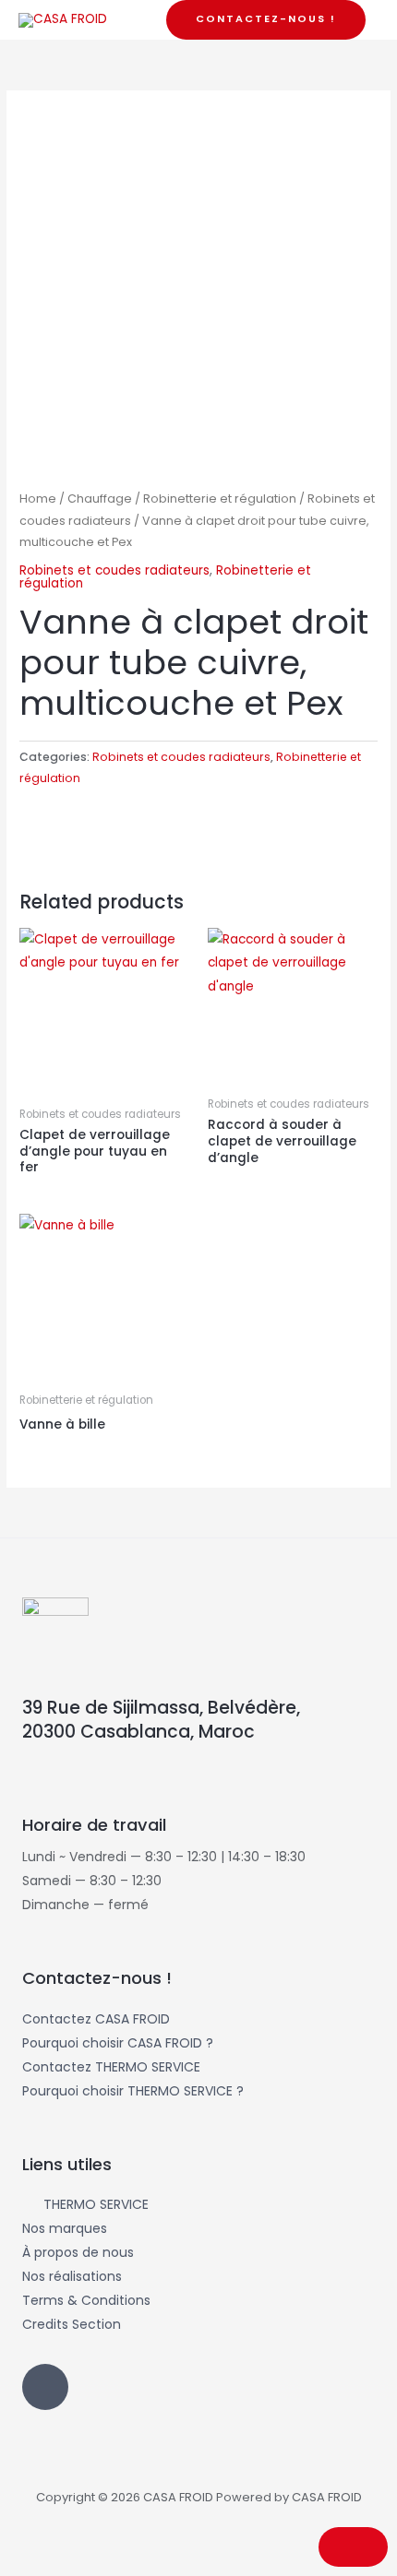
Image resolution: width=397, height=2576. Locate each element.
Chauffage (100, 499)
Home (38, 499)
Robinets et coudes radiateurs (114, 570)
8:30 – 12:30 (126, 1881)
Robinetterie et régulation (220, 499)
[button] (266, 20)
